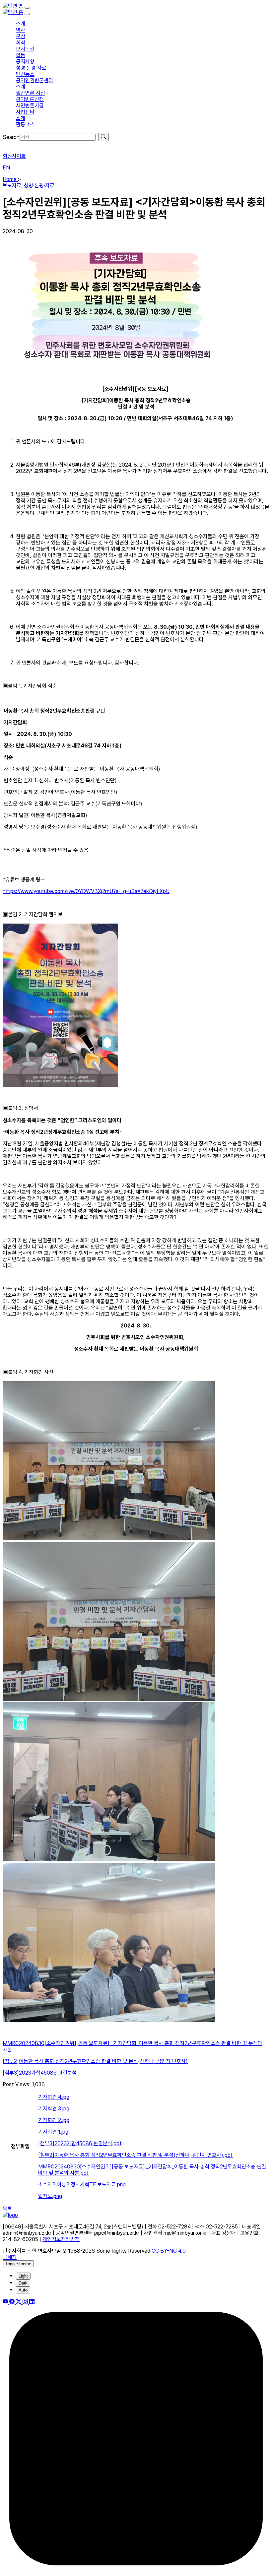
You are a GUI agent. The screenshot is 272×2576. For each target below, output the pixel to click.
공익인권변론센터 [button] (34, 80)
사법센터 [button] (25, 112)
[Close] (27, 14)
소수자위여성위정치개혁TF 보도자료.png (82, 2185)
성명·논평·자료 (39, 186)
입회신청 (12, 144)
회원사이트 (14, 156)
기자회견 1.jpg (53, 2132)
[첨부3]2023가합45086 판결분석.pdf (80, 2143)
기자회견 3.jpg (54, 2109)
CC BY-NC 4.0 (169, 2251)
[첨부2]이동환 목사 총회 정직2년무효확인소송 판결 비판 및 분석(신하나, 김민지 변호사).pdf (136, 2155)
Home (10, 179)
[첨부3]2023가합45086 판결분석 (40, 2073)
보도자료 (12, 186)
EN (6, 168)
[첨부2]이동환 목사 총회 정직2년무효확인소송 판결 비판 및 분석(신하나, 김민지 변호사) (95, 2061)
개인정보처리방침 (61, 2239)
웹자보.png (50, 2196)
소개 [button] (21, 24)
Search (11, 137)
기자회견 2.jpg (54, 2120)
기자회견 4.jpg (54, 2097)
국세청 (10, 2257)
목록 (7, 2209)
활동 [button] (21, 55)
